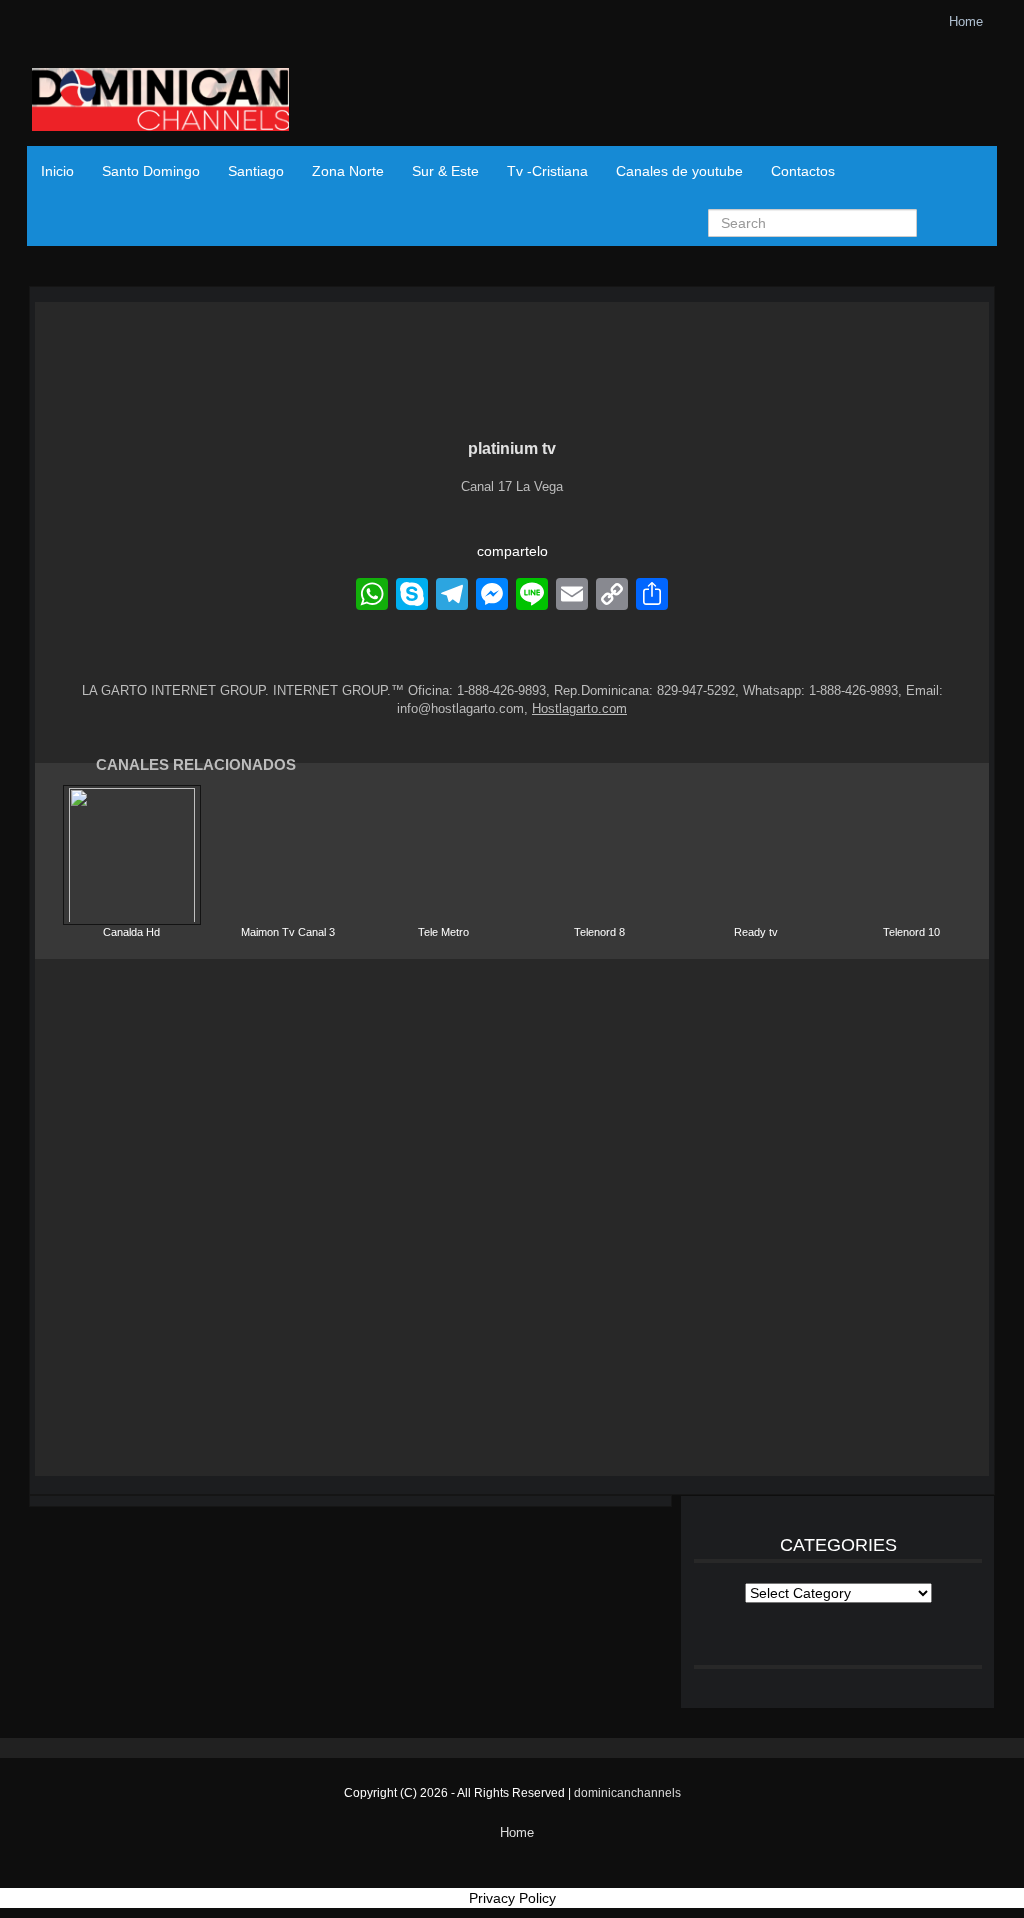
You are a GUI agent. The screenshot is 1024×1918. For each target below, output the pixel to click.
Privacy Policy (512, 1898)
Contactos (803, 171)
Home (966, 21)
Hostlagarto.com (579, 708)
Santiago (256, 171)
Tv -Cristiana (547, 171)
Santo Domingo (151, 171)
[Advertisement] (512, 1217)
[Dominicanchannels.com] (160, 102)
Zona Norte (348, 171)
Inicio (57, 171)
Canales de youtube (679, 171)
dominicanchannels (627, 1793)
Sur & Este (445, 171)
